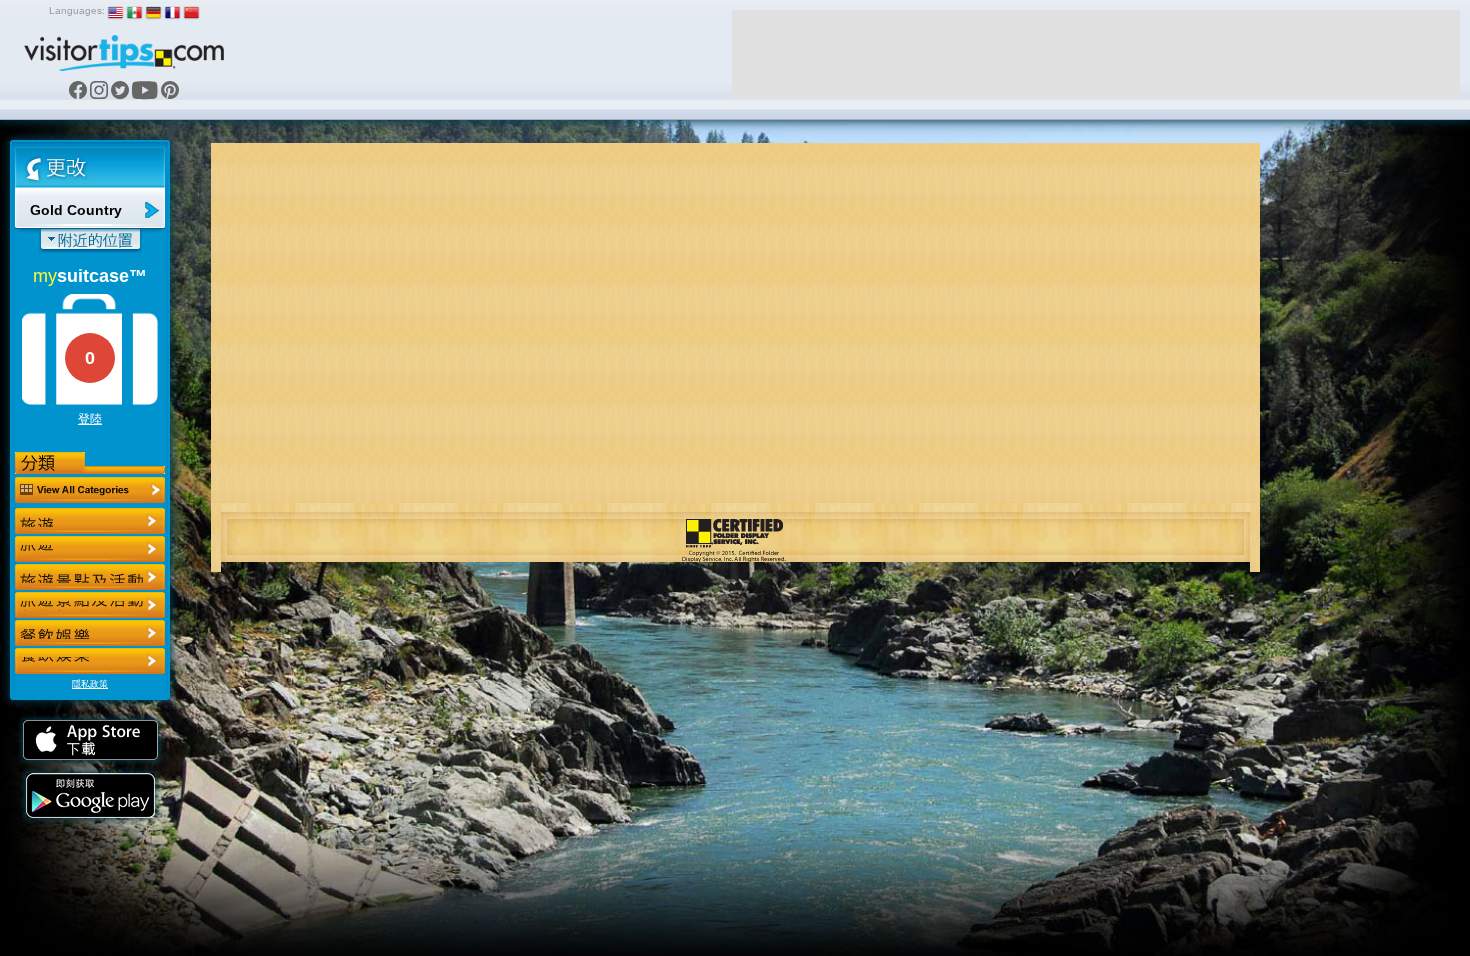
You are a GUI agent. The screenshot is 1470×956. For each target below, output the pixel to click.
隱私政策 (90, 684)
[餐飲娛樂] (90, 577)
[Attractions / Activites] (90, 549)
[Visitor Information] (90, 661)
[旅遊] (90, 521)
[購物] (90, 605)
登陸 (90, 419)
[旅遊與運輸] (90, 633)
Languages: (77, 10)
